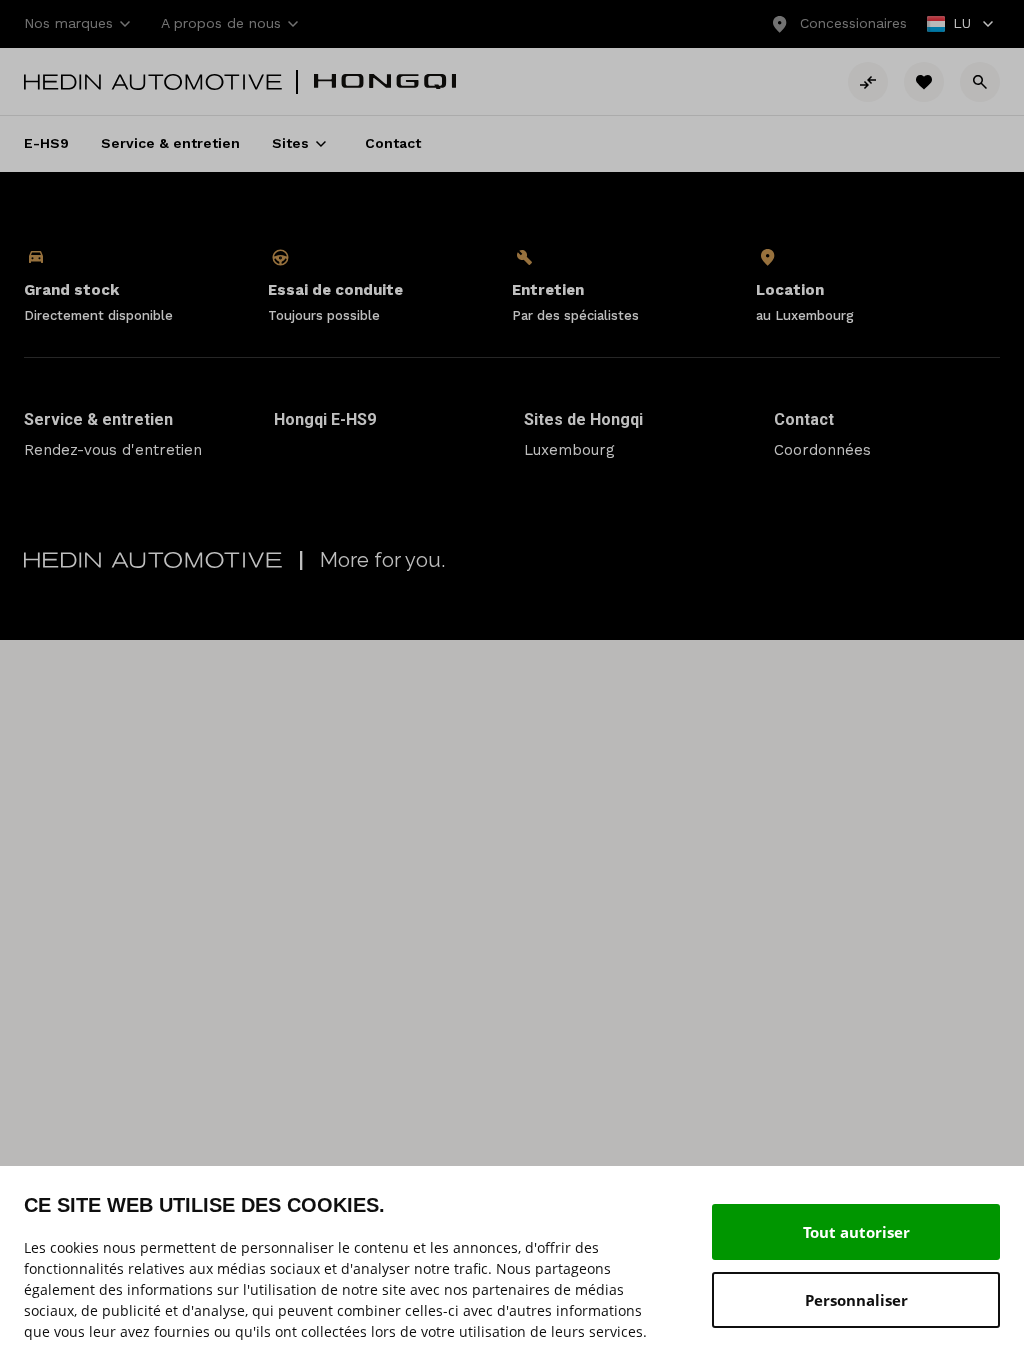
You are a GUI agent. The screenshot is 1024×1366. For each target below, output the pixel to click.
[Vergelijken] (868, 82)
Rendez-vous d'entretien (113, 450)
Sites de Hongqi (583, 419)
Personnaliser (856, 1300)
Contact (804, 419)
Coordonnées (822, 450)
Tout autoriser (856, 1232)
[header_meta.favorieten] (924, 82)
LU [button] (950, 25)
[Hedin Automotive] (153, 82)
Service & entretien (98, 419)
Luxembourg (569, 450)
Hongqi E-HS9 (325, 419)
